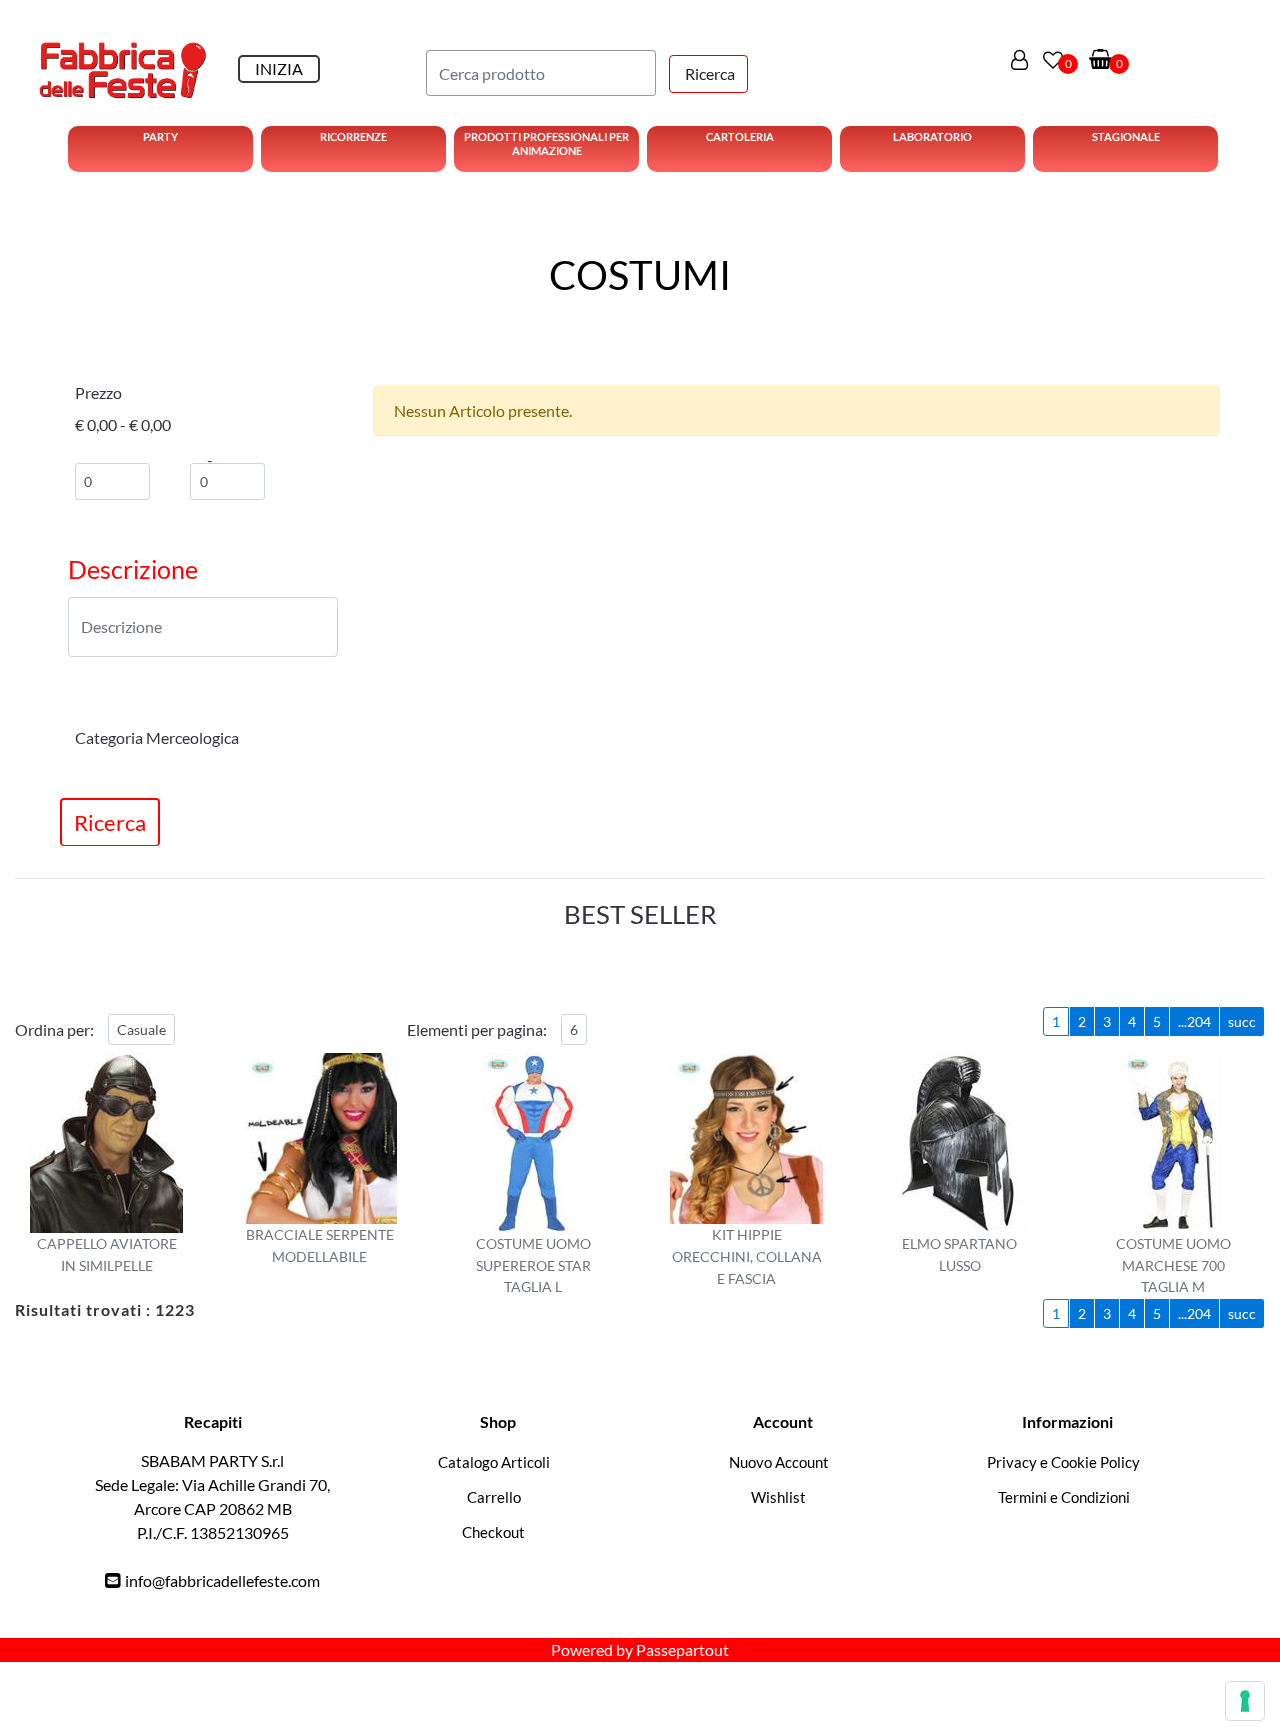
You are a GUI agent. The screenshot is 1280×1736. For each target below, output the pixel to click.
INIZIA (279, 68)
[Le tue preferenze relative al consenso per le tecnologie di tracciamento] (1245, 1701)
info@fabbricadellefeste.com (222, 1580)
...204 (1194, 1021)
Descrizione (133, 569)
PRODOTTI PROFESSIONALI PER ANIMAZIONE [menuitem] (546, 143)
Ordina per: (54, 1029)
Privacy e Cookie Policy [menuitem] (1063, 1462)
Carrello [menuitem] (494, 1497)
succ (1242, 1021)
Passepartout (682, 1649)
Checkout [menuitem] (493, 1532)
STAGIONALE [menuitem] (1126, 136)
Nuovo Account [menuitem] (779, 1462)
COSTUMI (640, 275)
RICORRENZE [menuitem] (353, 136)
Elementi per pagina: (477, 1029)
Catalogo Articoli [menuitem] (494, 1462)
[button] (708, 74)
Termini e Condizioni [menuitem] (1064, 1497)
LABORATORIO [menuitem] (932, 136)
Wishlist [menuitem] (778, 1497)
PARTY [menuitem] (160, 136)
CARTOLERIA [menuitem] (740, 136)
